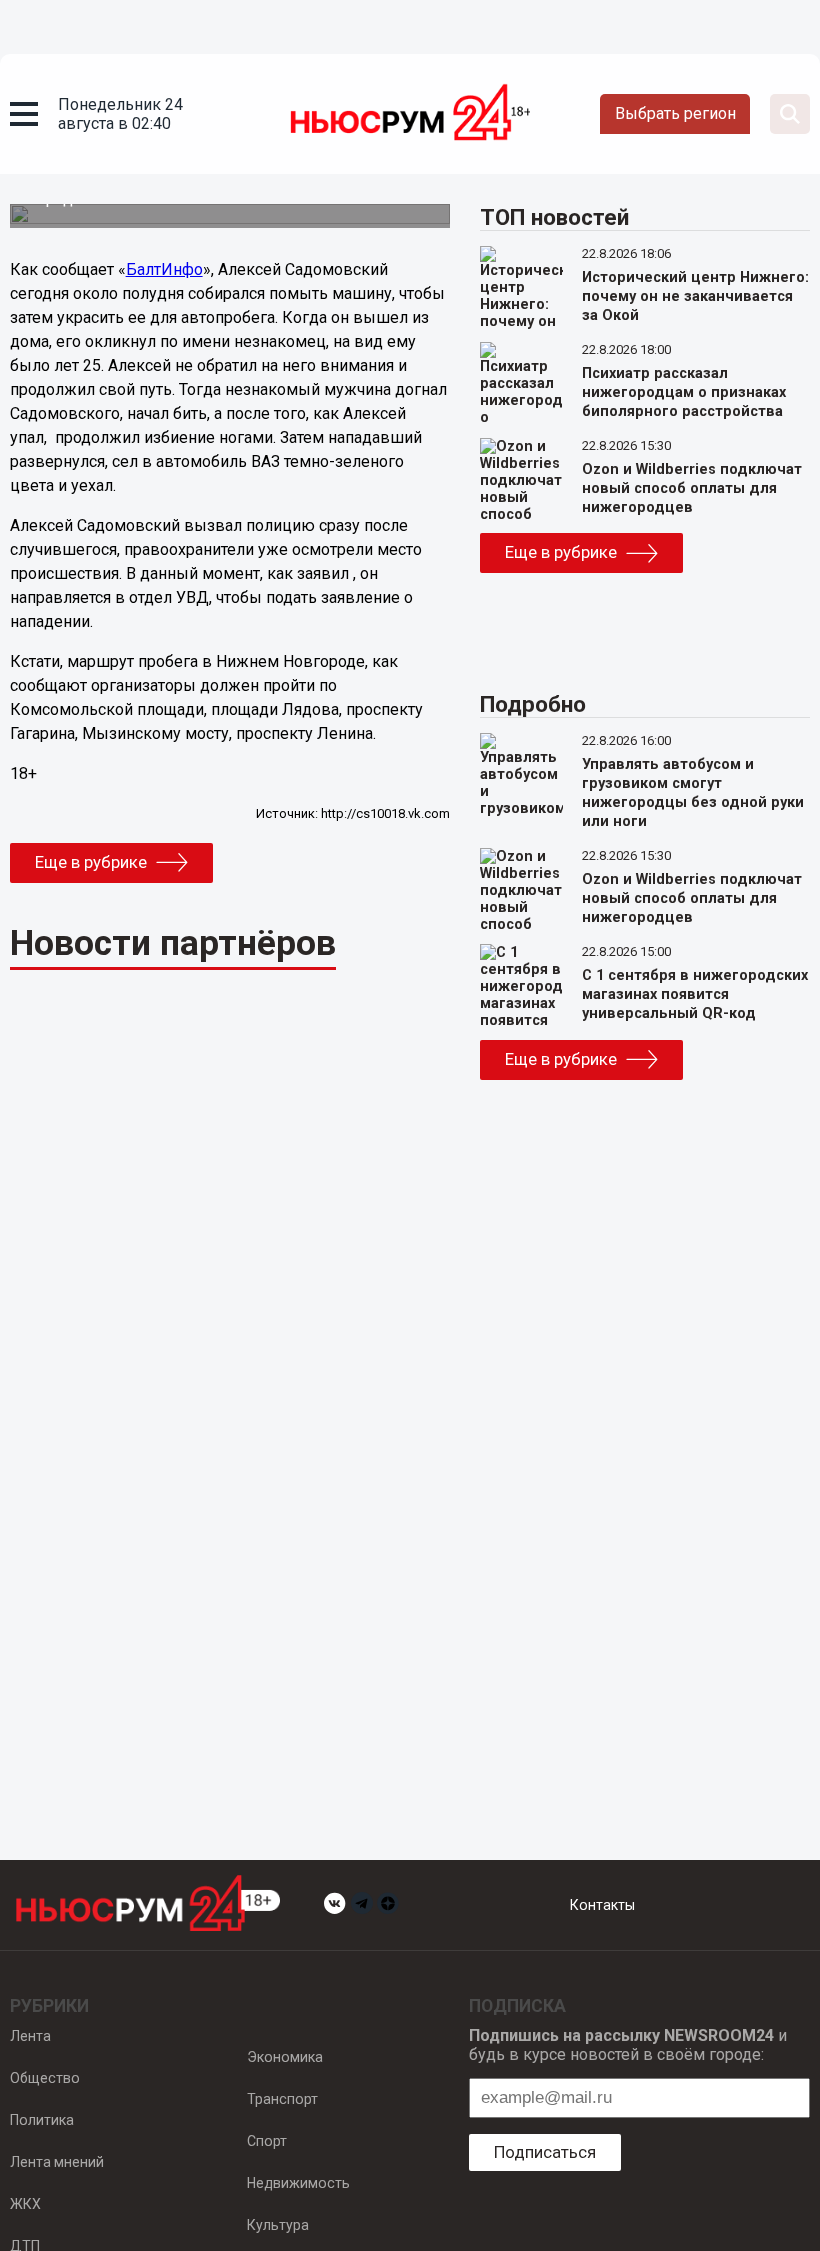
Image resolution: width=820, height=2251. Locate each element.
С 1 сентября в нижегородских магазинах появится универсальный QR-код (695, 994)
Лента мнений (57, 2162)
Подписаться (545, 2152)
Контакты (602, 1905)
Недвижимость (298, 2183)
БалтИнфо (164, 269)
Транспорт (282, 2099)
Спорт (267, 2141)
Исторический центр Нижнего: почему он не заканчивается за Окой (695, 296)
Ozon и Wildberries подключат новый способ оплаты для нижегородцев (692, 488)
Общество (45, 2078)
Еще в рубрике (91, 862)
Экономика (285, 2057)
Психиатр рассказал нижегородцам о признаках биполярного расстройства (684, 392)
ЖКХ (25, 2204)
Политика (42, 2120)
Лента (30, 2036)
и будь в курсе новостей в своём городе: (628, 2045)
